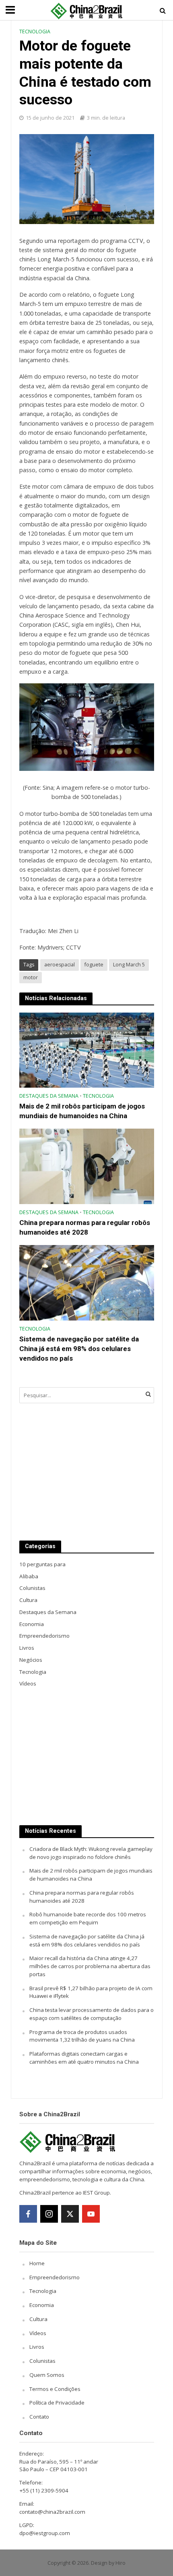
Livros (37, 2347)
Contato (39, 2417)
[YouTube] (91, 2214)
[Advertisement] (87, 1472)
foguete (94, 965)
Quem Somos (47, 2375)
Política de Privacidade (57, 2403)
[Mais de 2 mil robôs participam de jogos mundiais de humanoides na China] (87, 1050)
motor (31, 977)
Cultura (38, 2319)
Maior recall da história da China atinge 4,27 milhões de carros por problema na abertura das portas (90, 1966)
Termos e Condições (55, 2389)
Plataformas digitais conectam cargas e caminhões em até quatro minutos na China (84, 2058)
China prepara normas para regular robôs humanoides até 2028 (85, 1227)
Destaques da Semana (49, 1096)
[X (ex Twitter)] (70, 2214)
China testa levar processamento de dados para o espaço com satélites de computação (92, 2014)
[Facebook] (28, 2214)
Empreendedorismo (55, 2277)
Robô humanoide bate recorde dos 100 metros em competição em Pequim (88, 1918)
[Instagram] (49, 2214)
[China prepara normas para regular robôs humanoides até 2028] (87, 1166)
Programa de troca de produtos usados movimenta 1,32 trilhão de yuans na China (82, 2036)
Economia (42, 2305)
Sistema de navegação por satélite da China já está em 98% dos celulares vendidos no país (79, 1349)
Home (37, 2263)
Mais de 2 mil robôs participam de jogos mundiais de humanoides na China (82, 1111)
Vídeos (38, 2333)
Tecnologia (35, 32)
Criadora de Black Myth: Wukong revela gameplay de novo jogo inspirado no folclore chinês (91, 1853)
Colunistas (42, 2361)
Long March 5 (129, 965)
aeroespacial (60, 965)
